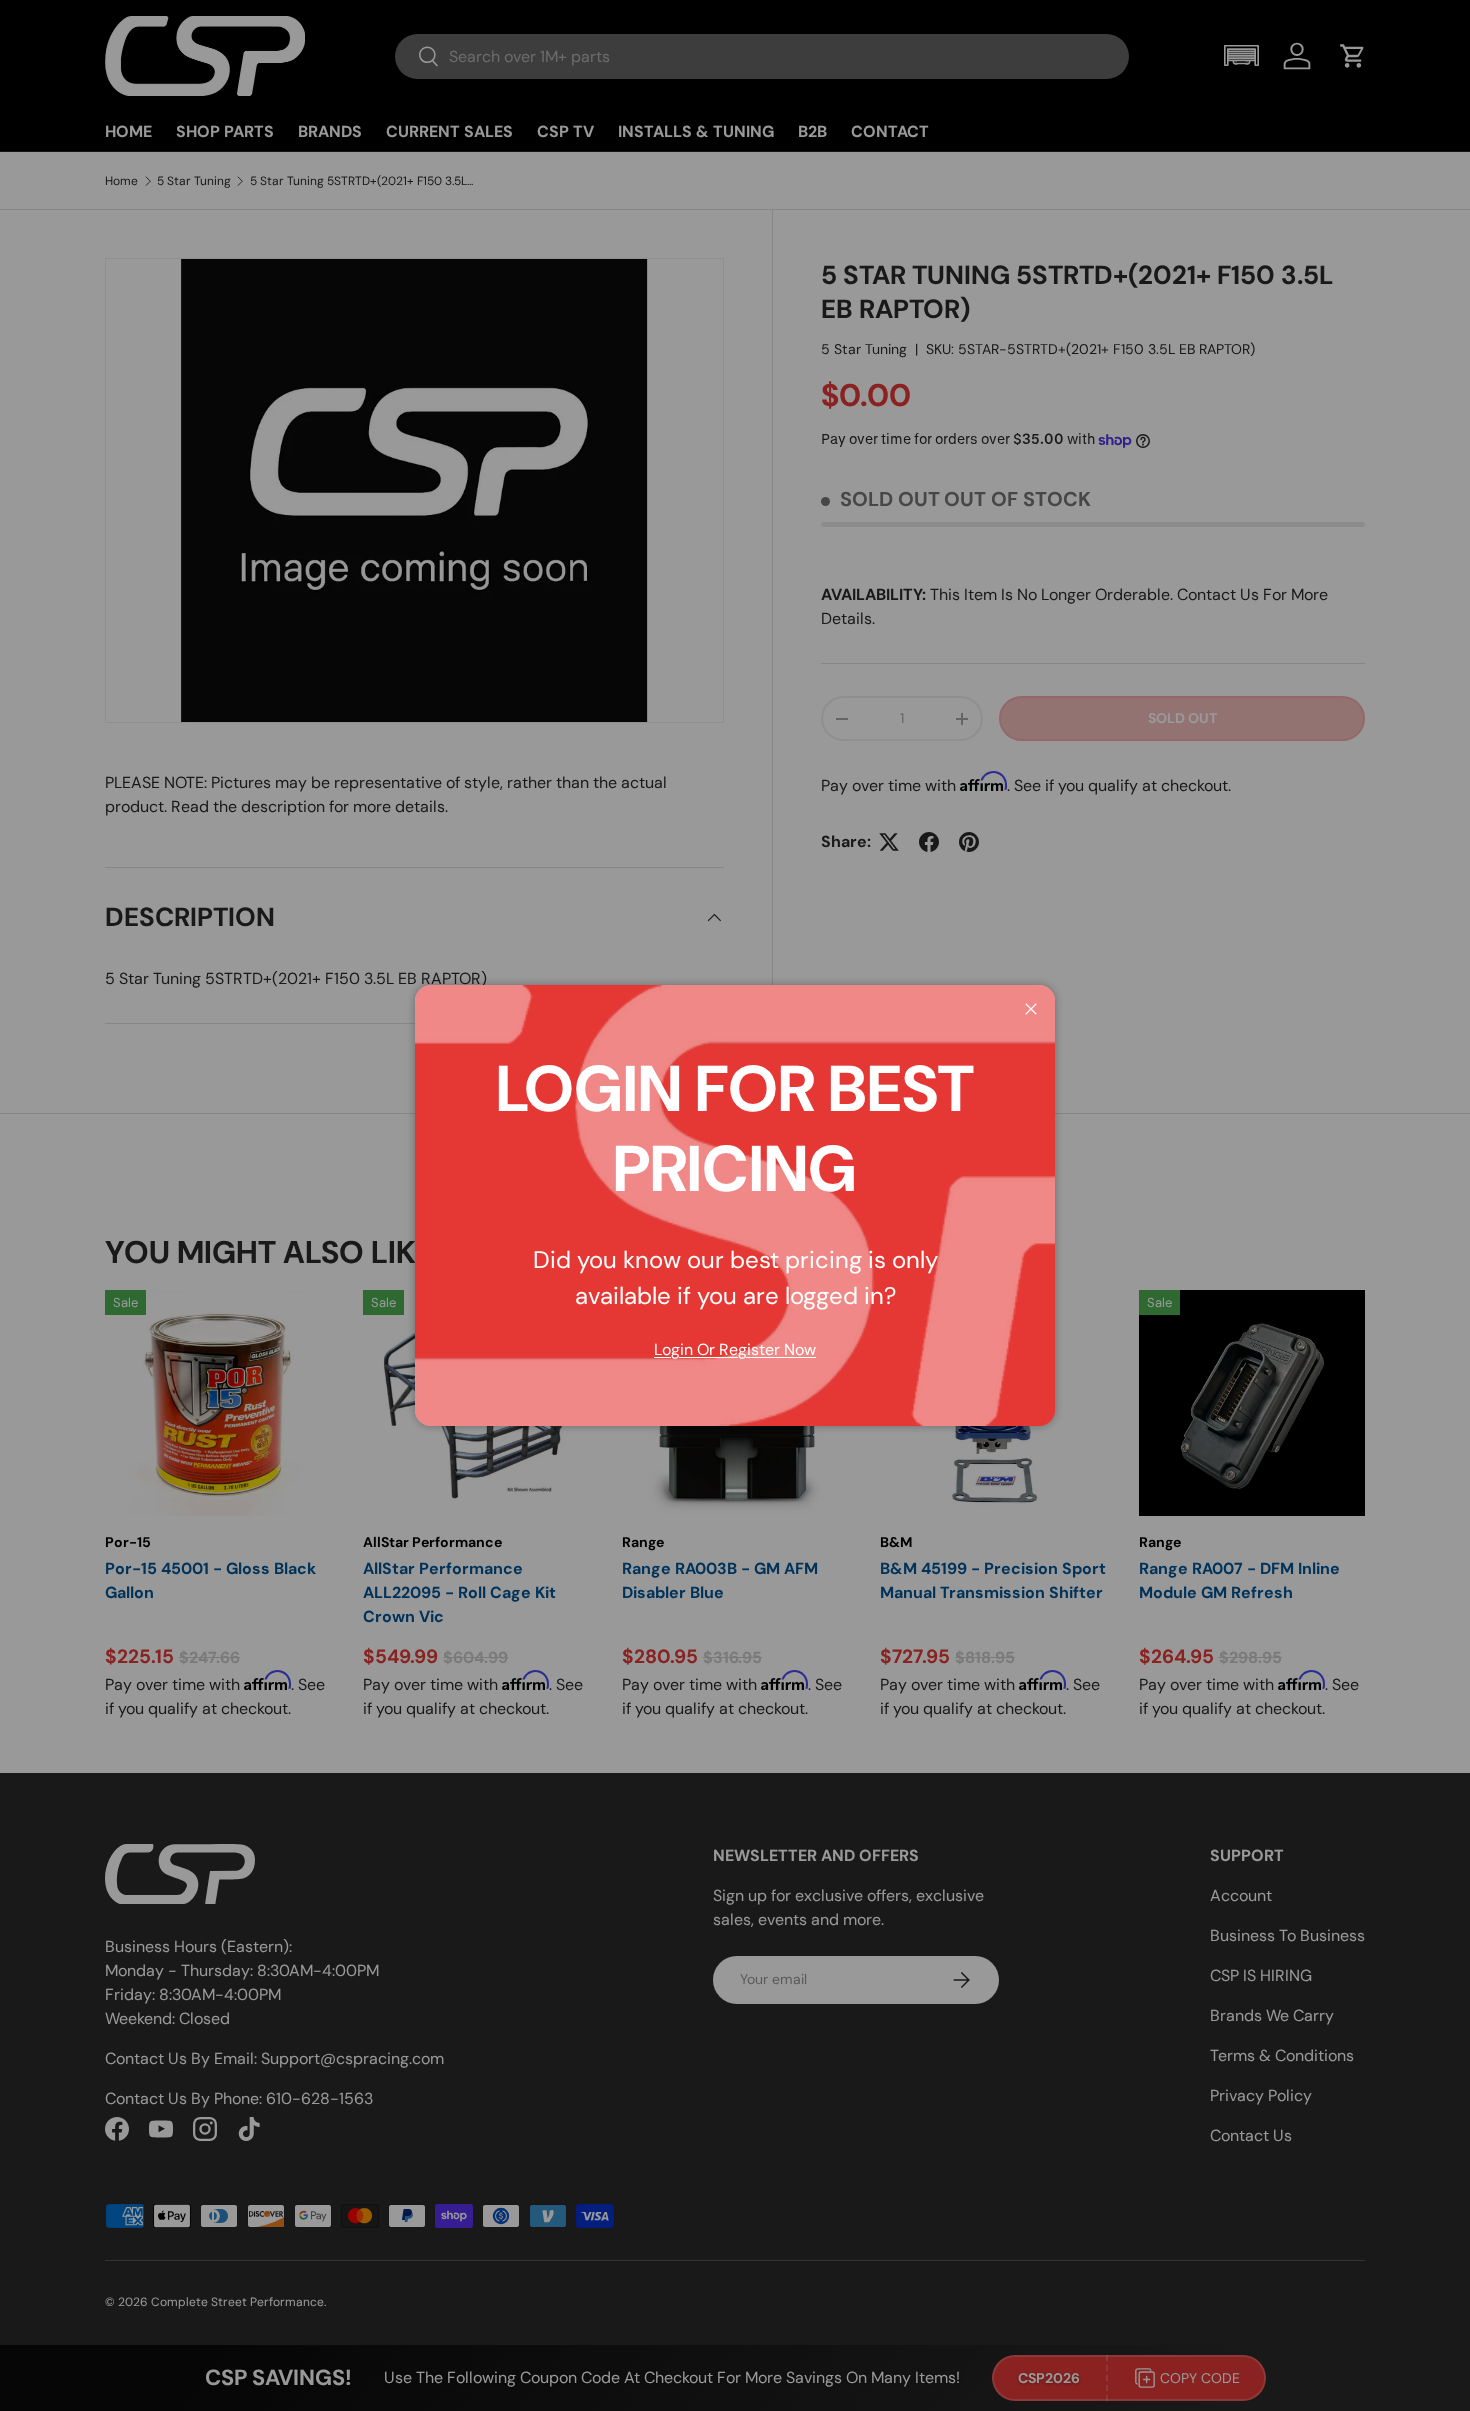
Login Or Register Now (735, 1349)
